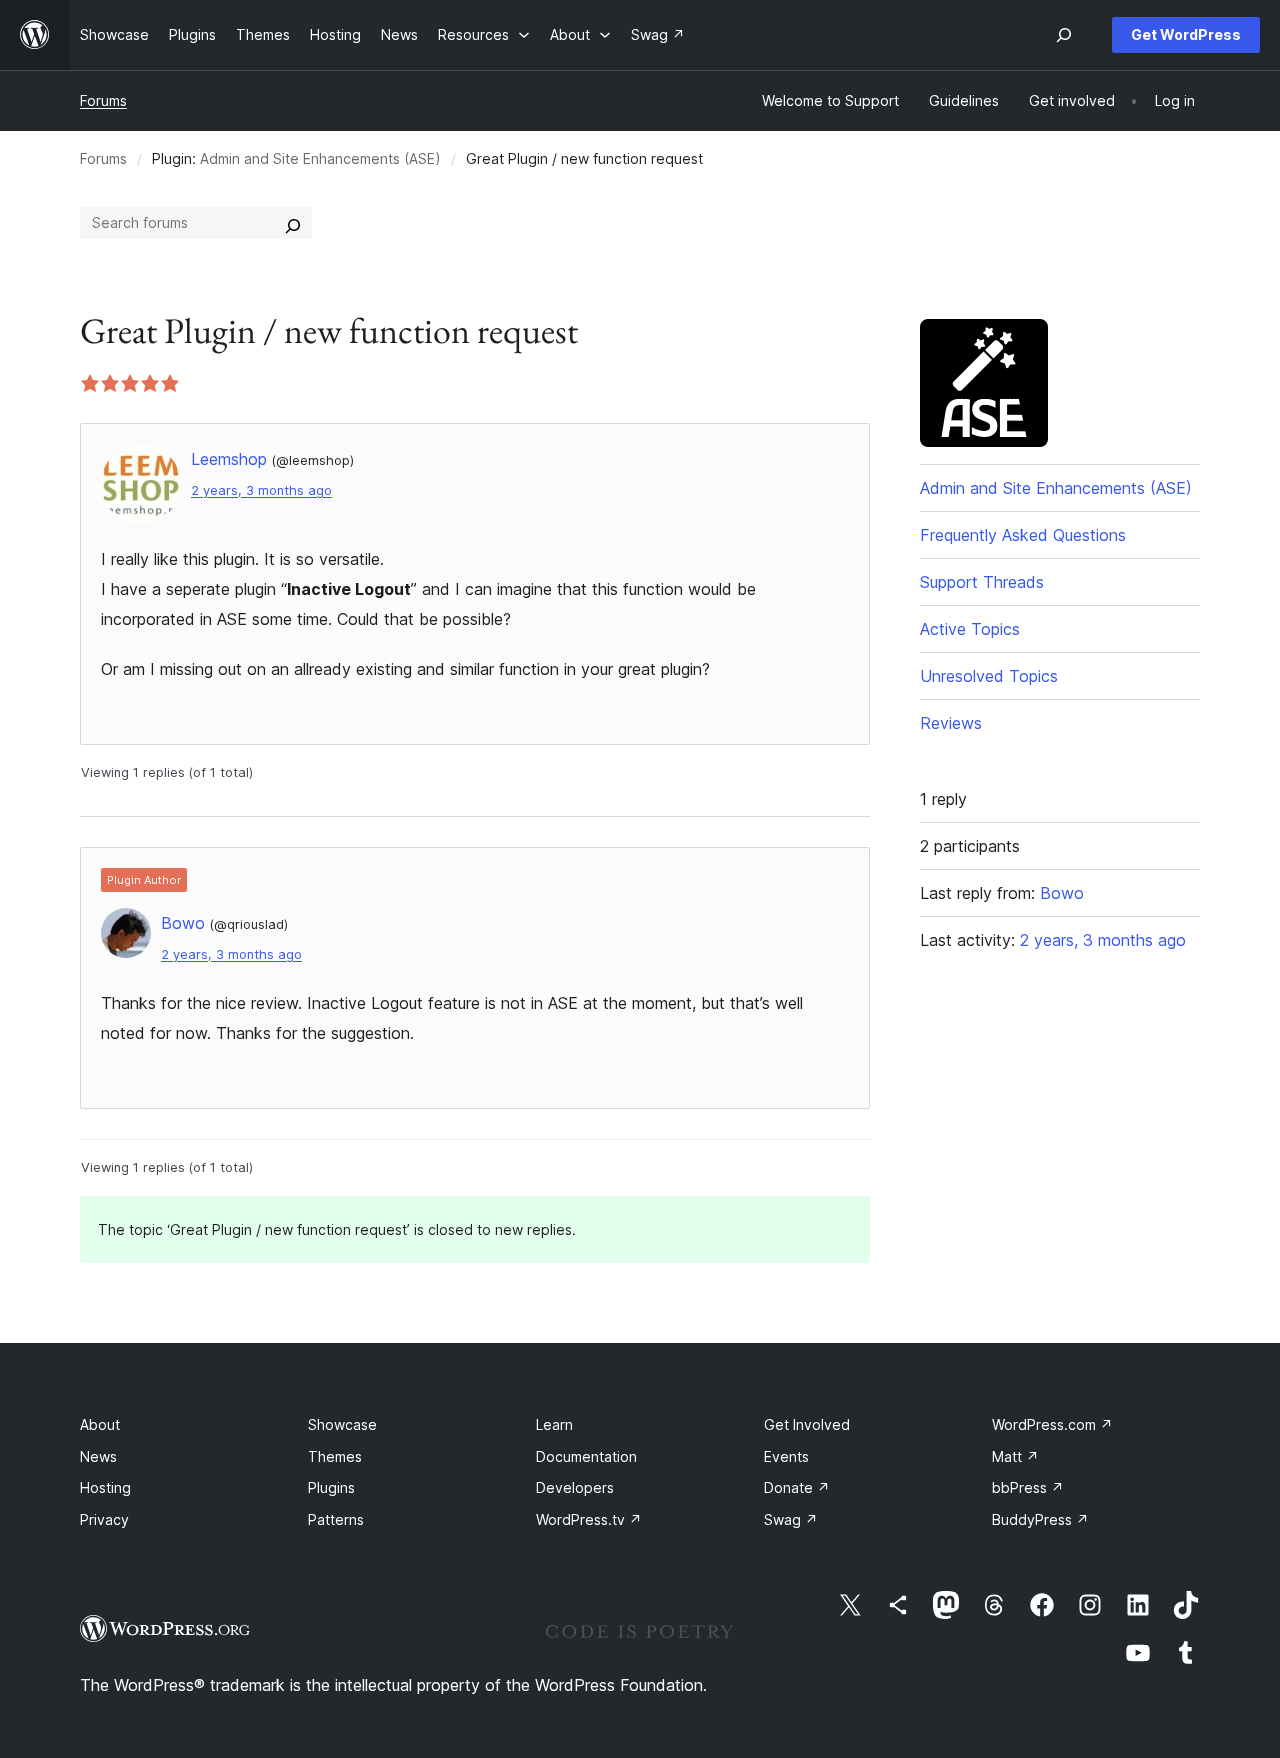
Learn (554, 1424)
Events (786, 1456)
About (100, 1424)
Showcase (342, 1424)
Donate (797, 1487)
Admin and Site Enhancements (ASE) (320, 158)
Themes (335, 1456)
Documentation (586, 1456)
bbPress (1028, 1487)
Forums (103, 100)
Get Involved (807, 1424)
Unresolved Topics (989, 676)
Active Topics (970, 629)
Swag (791, 1519)
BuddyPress (1040, 1519)
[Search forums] (293, 223)
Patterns (336, 1519)
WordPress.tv (589, 1519)
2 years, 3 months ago (261, 490)
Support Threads (982, 582)
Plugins (331, 1487)
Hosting (105, 1487)
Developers (575, 1487)
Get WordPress (1186, 34)
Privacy (104, 1519)
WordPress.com (1052, 1424)
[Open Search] (1064, 35)
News (98, 1456)
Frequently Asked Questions (1023, 535)
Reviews (951, 723)
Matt (1015, 1456)
